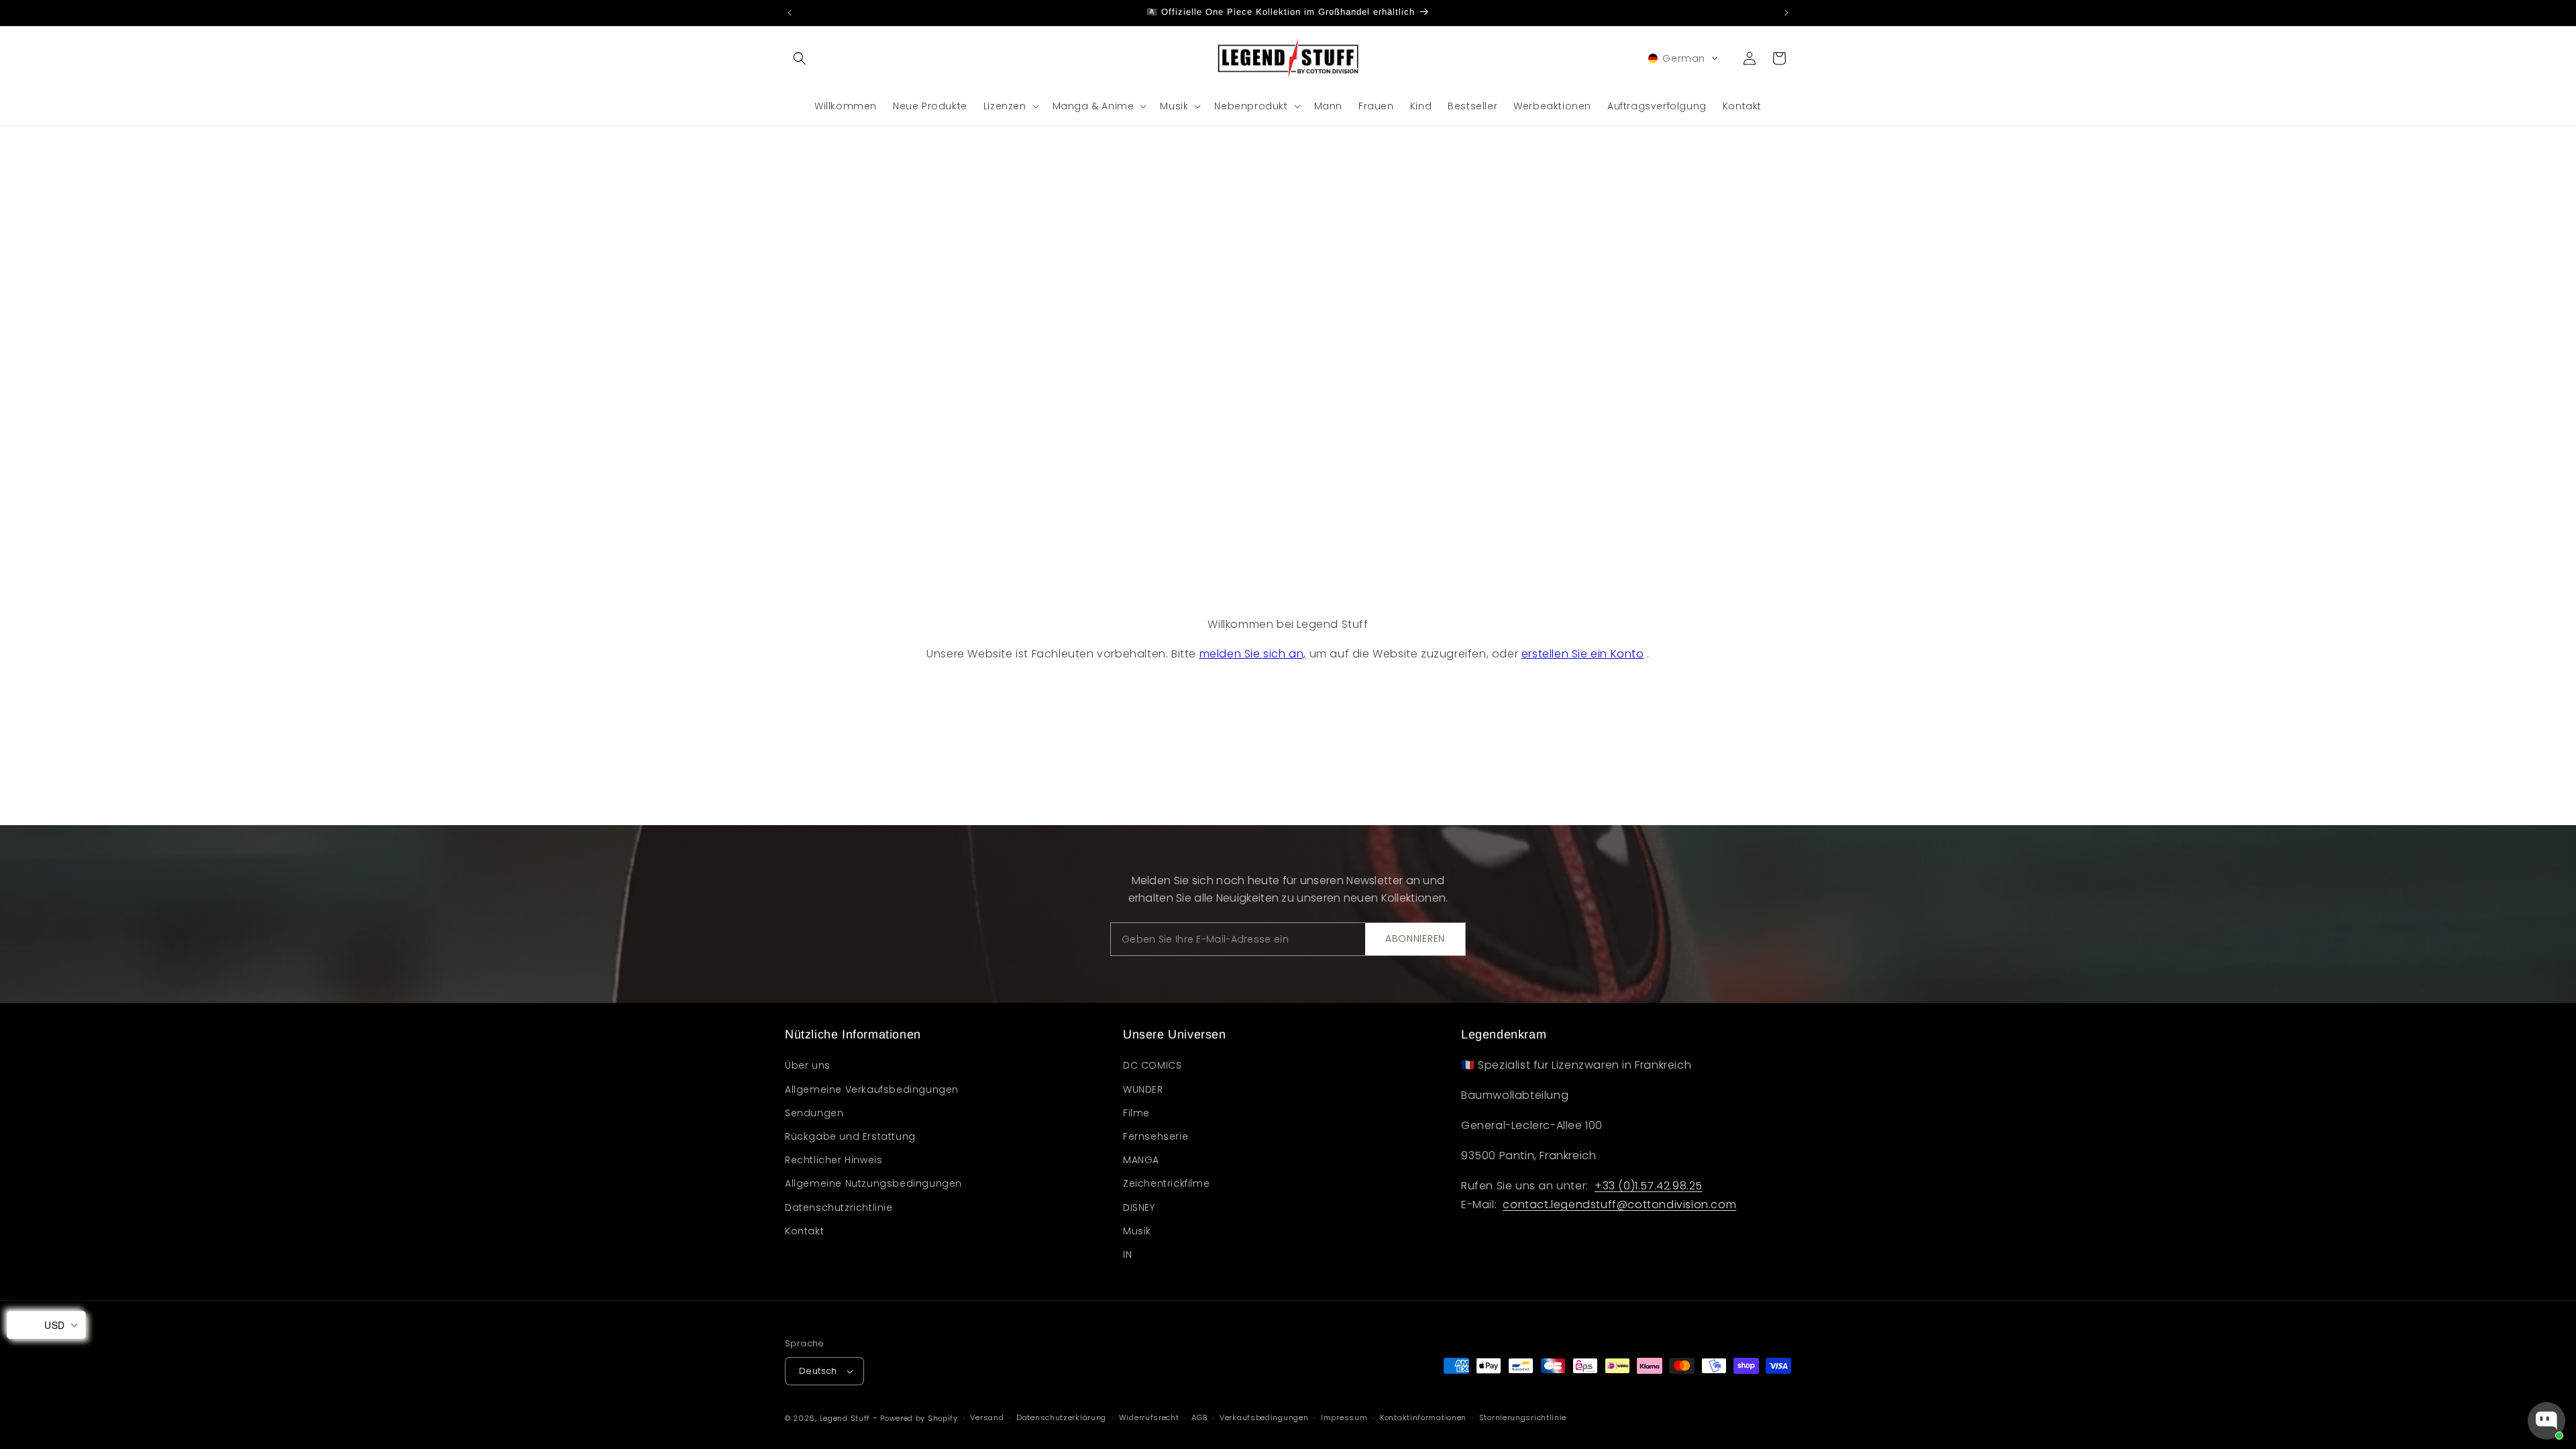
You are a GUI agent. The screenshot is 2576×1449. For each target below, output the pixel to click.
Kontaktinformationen (1423, 1417)
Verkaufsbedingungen (1264, 1417)
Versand (987, 1417)
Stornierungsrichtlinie (1523, 1417)
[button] (800, 58)
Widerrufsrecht (1149, 1417)
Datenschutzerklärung (1061, 1417)
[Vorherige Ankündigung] (790, 13)
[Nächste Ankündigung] (1786, 13)
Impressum (1344, 1417)
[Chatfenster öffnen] (2546, 1421)
